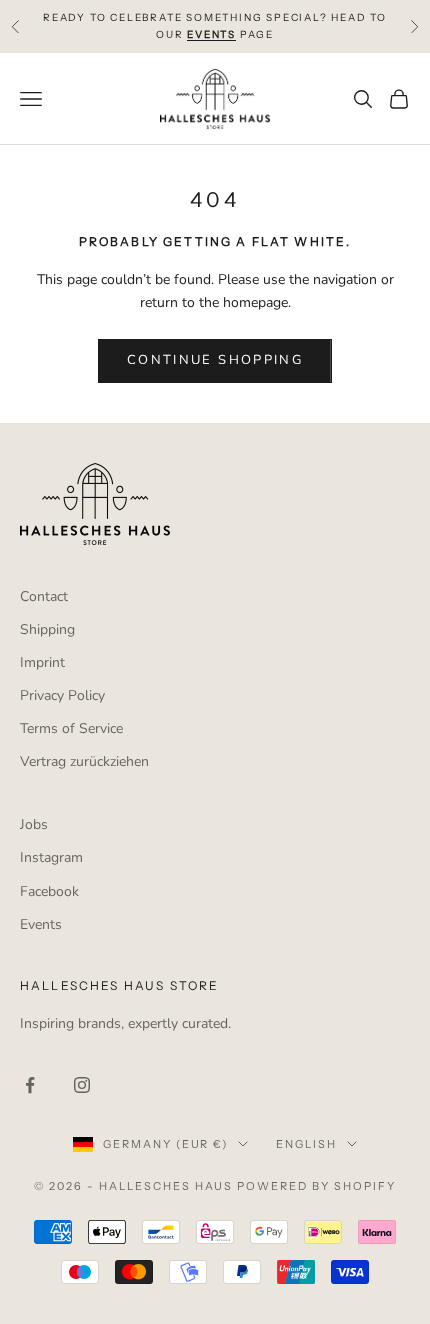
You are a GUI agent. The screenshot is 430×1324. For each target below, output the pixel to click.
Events (41, 924)
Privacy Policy (62, 695)
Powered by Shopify (316, 1186)
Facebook (49, 891)
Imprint (42, 662)
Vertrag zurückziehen (84, 761)
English (306, 1144)
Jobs (34, 824)
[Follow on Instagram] (82, 1085)
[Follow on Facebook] (30, 1085)
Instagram (51, 857)
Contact (44, 596)
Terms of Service (71, 728)
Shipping (47, 629)
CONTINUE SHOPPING (215, 360)
